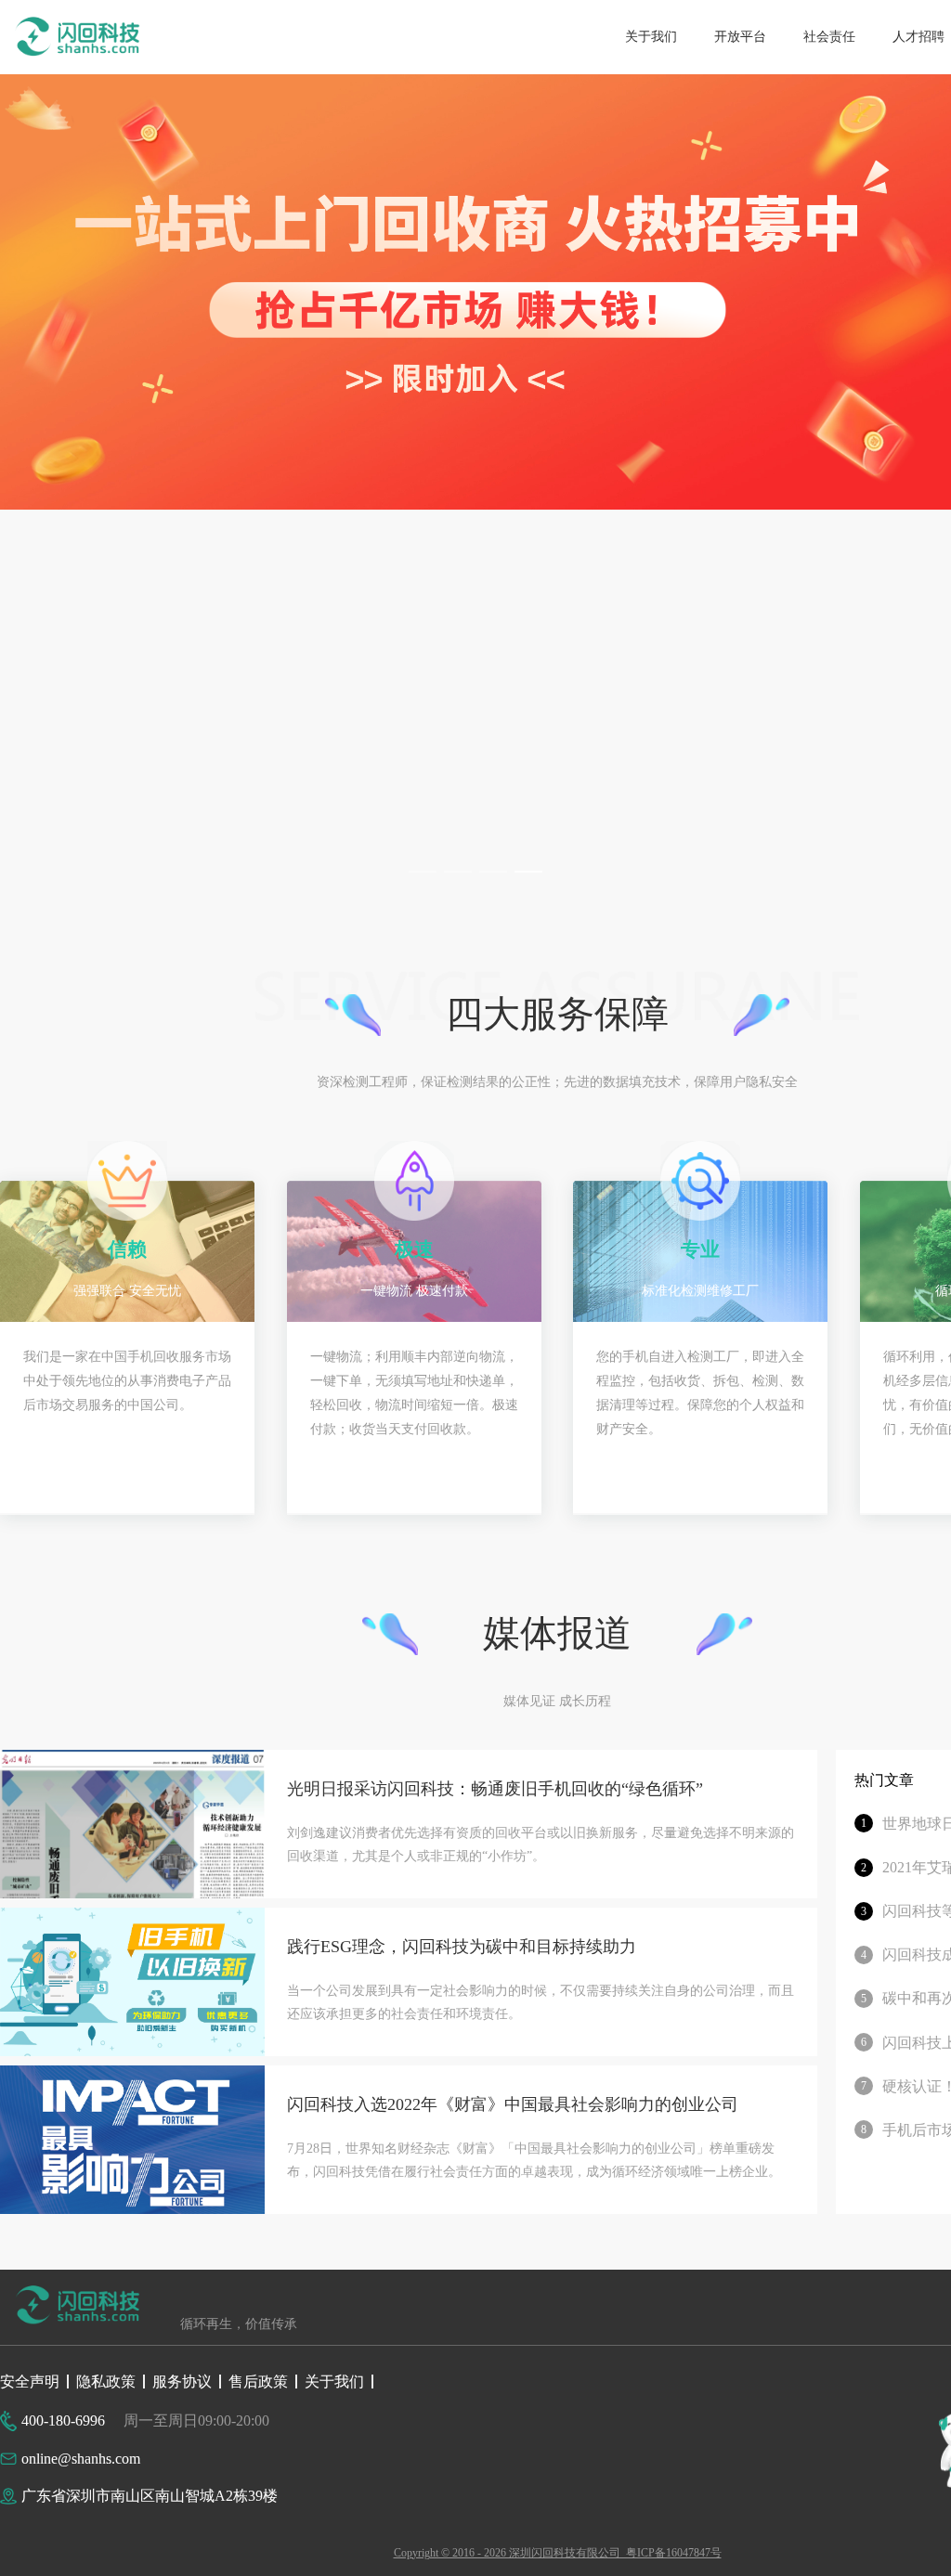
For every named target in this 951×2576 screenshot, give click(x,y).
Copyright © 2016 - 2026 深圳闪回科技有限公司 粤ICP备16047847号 (558, 2553)
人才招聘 (918, 37)
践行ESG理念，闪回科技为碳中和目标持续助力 (462, 1947)
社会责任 (829, 37)
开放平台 (740, 37)
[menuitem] (651, 37)
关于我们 (651, 37)
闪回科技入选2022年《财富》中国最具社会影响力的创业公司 (513, 2104)
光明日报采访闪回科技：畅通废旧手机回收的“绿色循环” (495, 1789)
